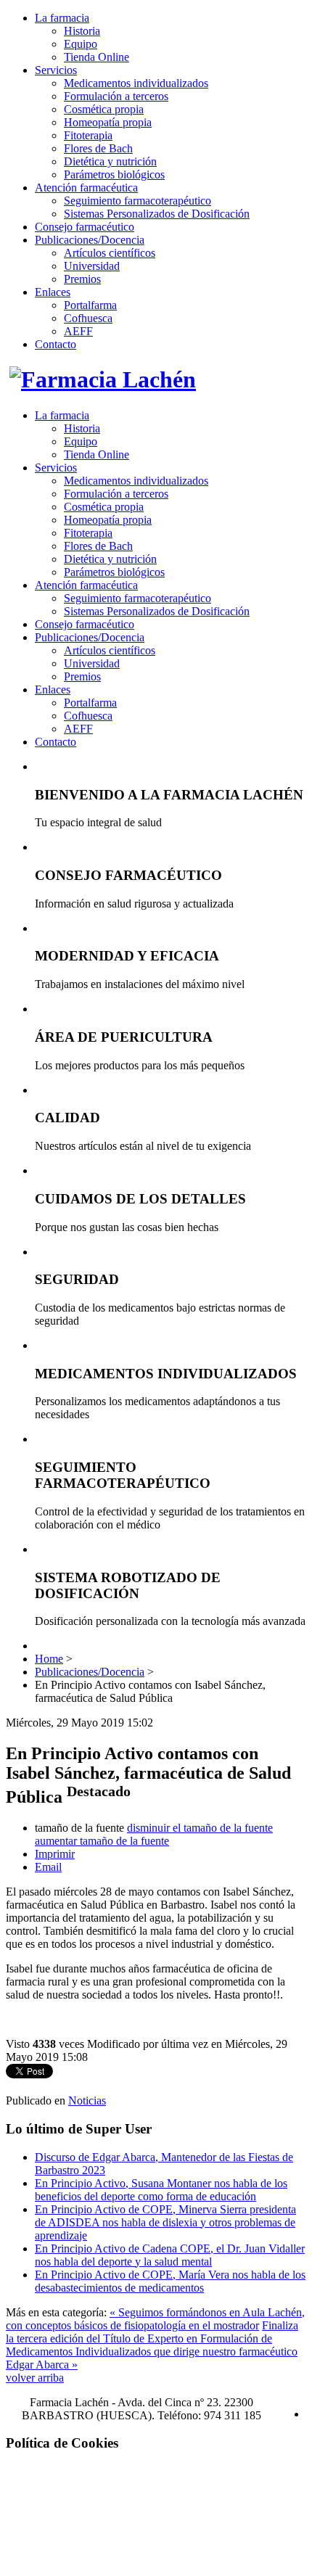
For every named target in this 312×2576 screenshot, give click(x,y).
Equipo (81, 44)
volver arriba (35, 2378)
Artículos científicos (110, 253)
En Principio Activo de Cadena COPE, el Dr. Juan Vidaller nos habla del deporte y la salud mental (170, 2255)
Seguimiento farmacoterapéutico (137, 201)
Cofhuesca (88, 318)
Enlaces (53, 292)
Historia (82, 31)
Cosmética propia (104, 109)
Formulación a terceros (116, 96)
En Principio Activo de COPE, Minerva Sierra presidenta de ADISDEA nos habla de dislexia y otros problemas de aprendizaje (165, 2222)
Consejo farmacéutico (85, 227)
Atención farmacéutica (86, 188)
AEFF (78, 331)
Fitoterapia (88, 135)
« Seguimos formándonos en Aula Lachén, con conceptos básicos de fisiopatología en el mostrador (155, 2319)
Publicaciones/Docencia (90, 240)
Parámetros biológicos (114, 174)
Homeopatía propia (108, 122)
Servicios (56, 70)
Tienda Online (97, 57)
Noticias (87, 2100)
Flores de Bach (98, 148)
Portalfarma (90, 305)
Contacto (56, 344)
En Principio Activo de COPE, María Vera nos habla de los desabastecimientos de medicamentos (170, 2281)
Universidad (92, 266)
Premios (82, 279)
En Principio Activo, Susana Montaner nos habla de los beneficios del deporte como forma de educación (161, 2190)
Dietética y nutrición (110, 161)
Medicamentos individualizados (136, 83)
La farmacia (62, 18)
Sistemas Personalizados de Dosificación (157, 214)
